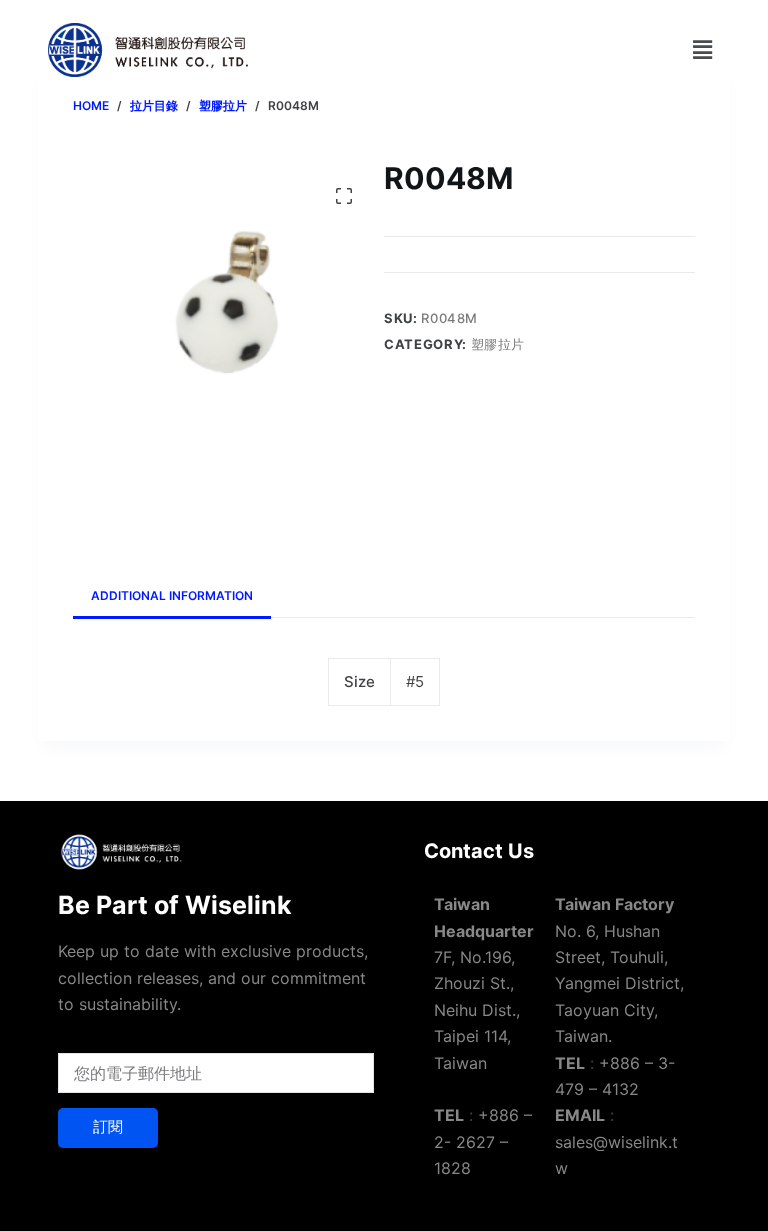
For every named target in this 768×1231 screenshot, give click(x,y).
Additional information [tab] (172, 595)
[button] (702, 49)
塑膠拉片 (498, 344)
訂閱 (108, 1126)
